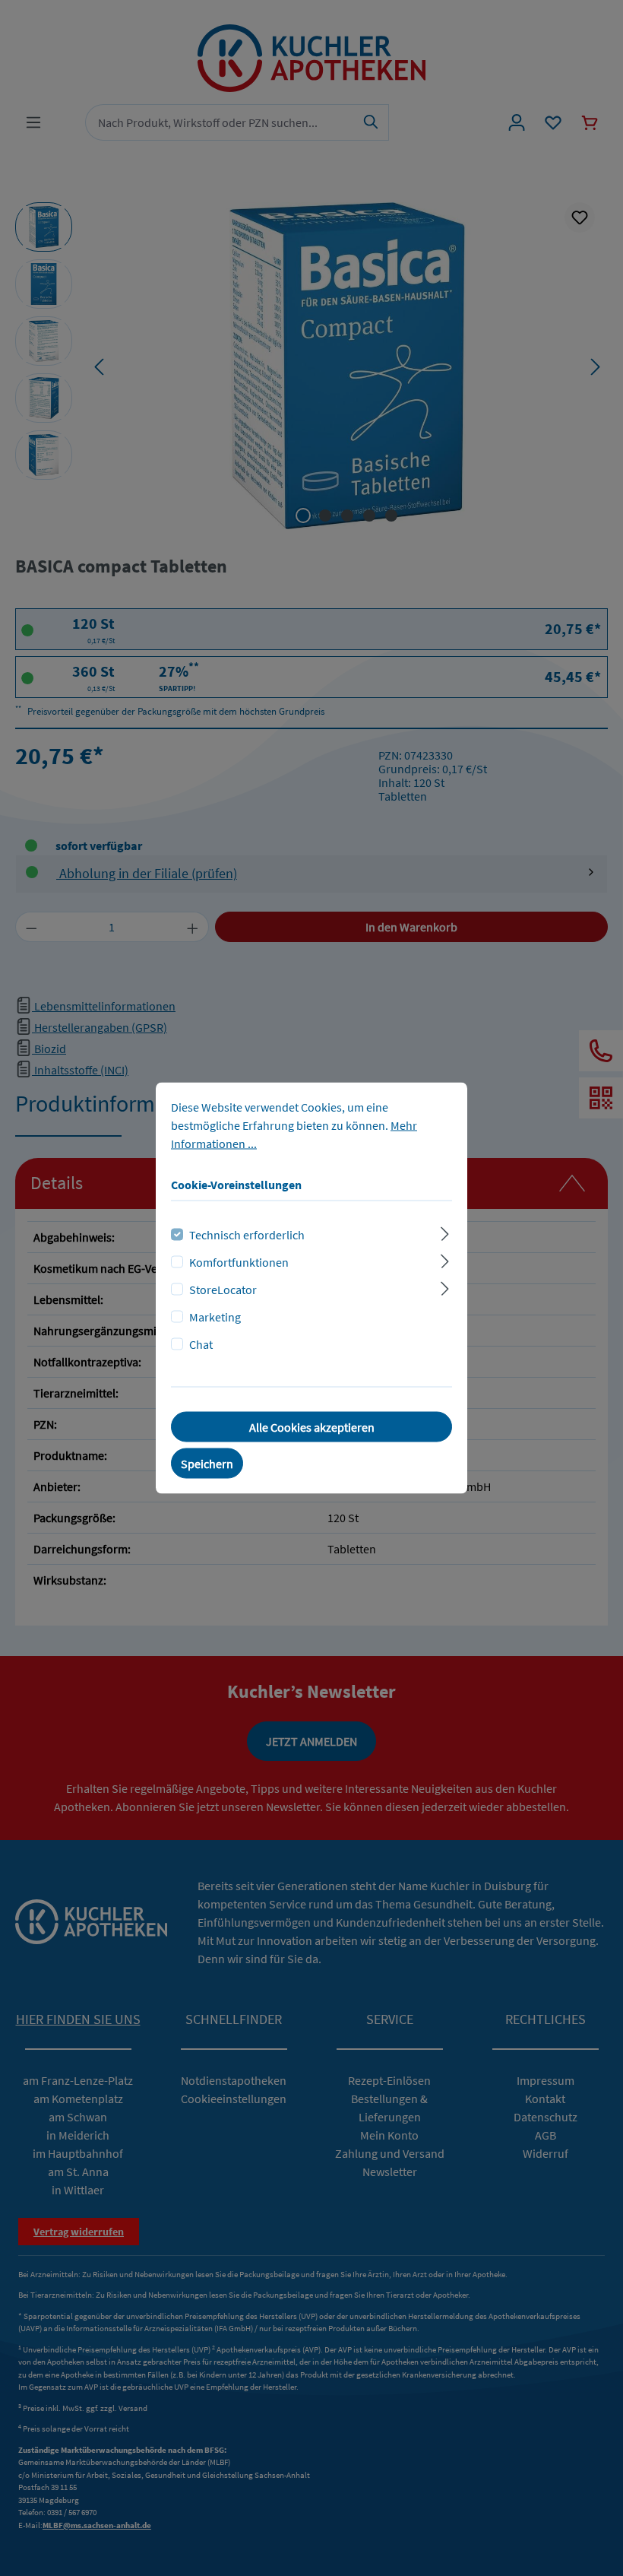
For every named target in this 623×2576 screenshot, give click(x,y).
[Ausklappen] (445, 1232)
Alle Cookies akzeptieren (312, 1427)
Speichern (207, 1464)
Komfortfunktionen (239, 1262)
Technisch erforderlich (247, 1235)
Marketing (215, 1317)
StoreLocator (223, 1290)
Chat (201, 1344)
